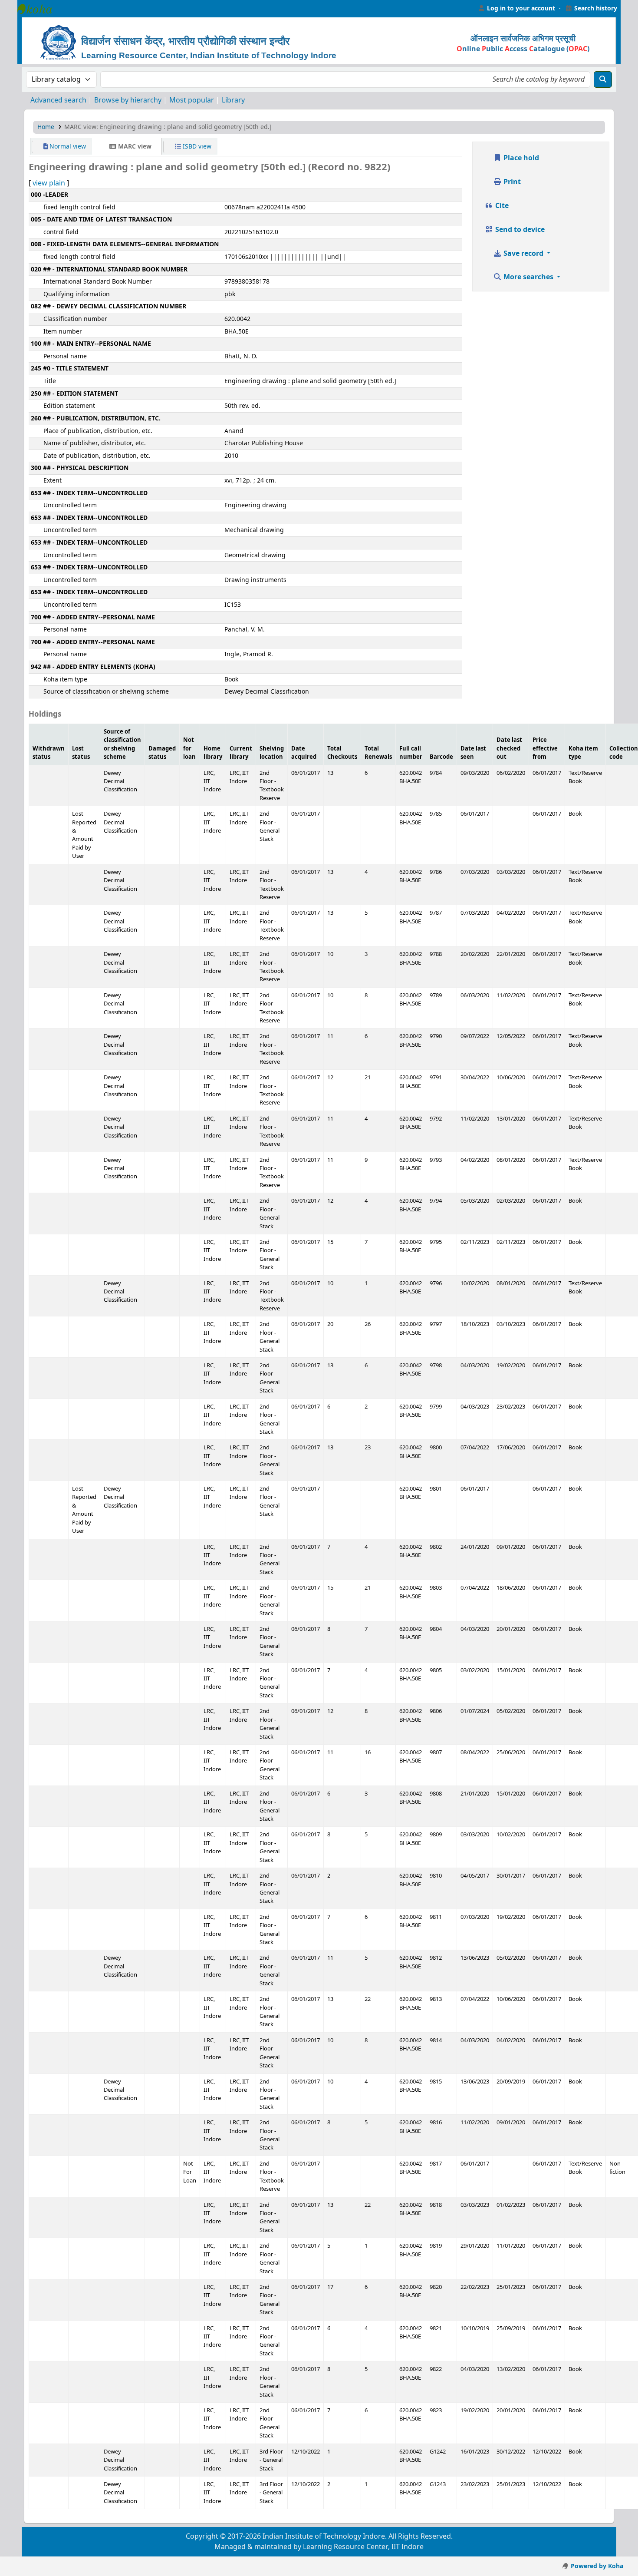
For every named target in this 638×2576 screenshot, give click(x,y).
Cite (501, 206)
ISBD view (196, 147)
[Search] (603, 79)
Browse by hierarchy (128, 100)
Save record (523, 254)
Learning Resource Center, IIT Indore (39, 9)
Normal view (67, 147)
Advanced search (58, 100)
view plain (49, 183)
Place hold (520, 158)
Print (511, 182)
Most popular (192, 100)
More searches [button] (528, 277)
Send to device (519, 230)
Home (46, 127)
